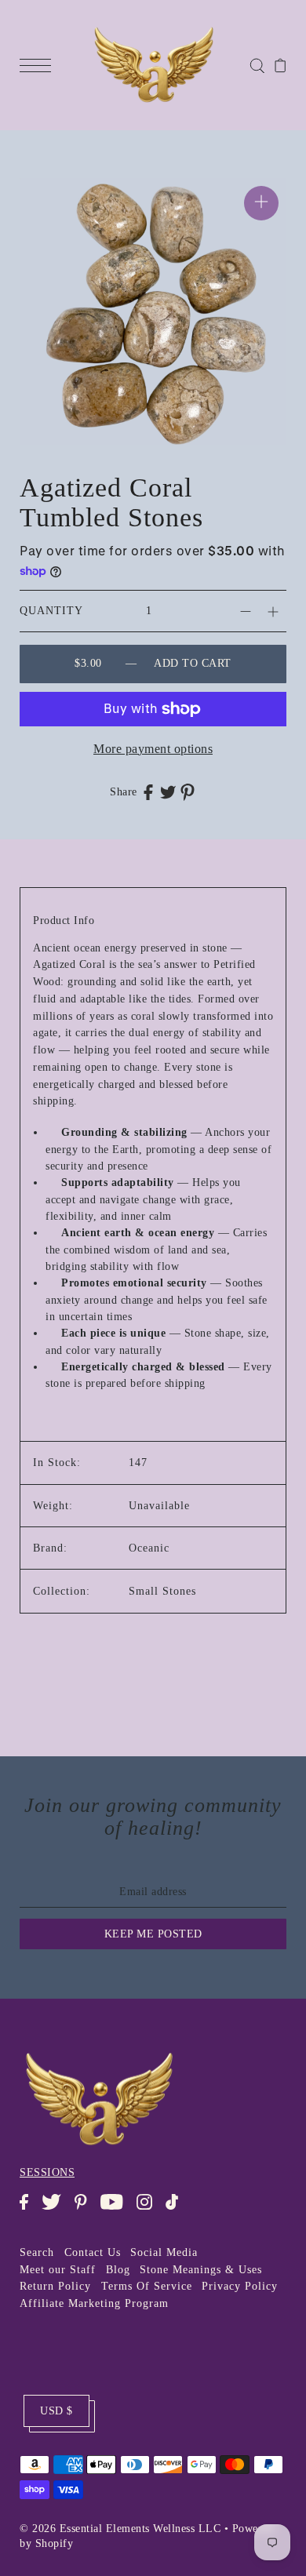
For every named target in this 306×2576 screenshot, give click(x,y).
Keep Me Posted (153, 1934)
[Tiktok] (177, 2210)
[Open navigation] (39, 65)
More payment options (153, 749)
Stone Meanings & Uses (201, 2270)
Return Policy (55, 2286)
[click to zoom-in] (261, 203)
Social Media (164, 2252)
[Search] (257, 65)
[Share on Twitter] (168, 791)
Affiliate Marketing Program (94, 2303)
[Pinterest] (86, 2210)
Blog (118, 2270)
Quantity (51, 611)
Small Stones (162, 1591)
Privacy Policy (240, 2286)
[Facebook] (29, 2210)
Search (37, 2252)
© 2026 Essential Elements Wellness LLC (120, 2529)
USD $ (56, 2411)
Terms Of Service (147, 2286)
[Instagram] (149, 2210)
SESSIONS (47, 2172)
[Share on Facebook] (148, 791)
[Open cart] (280, 65)
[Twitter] (56, 2210)
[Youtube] (117, 2210)
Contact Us (93, 2252)
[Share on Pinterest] (188, 792)
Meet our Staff (58, 2270)
